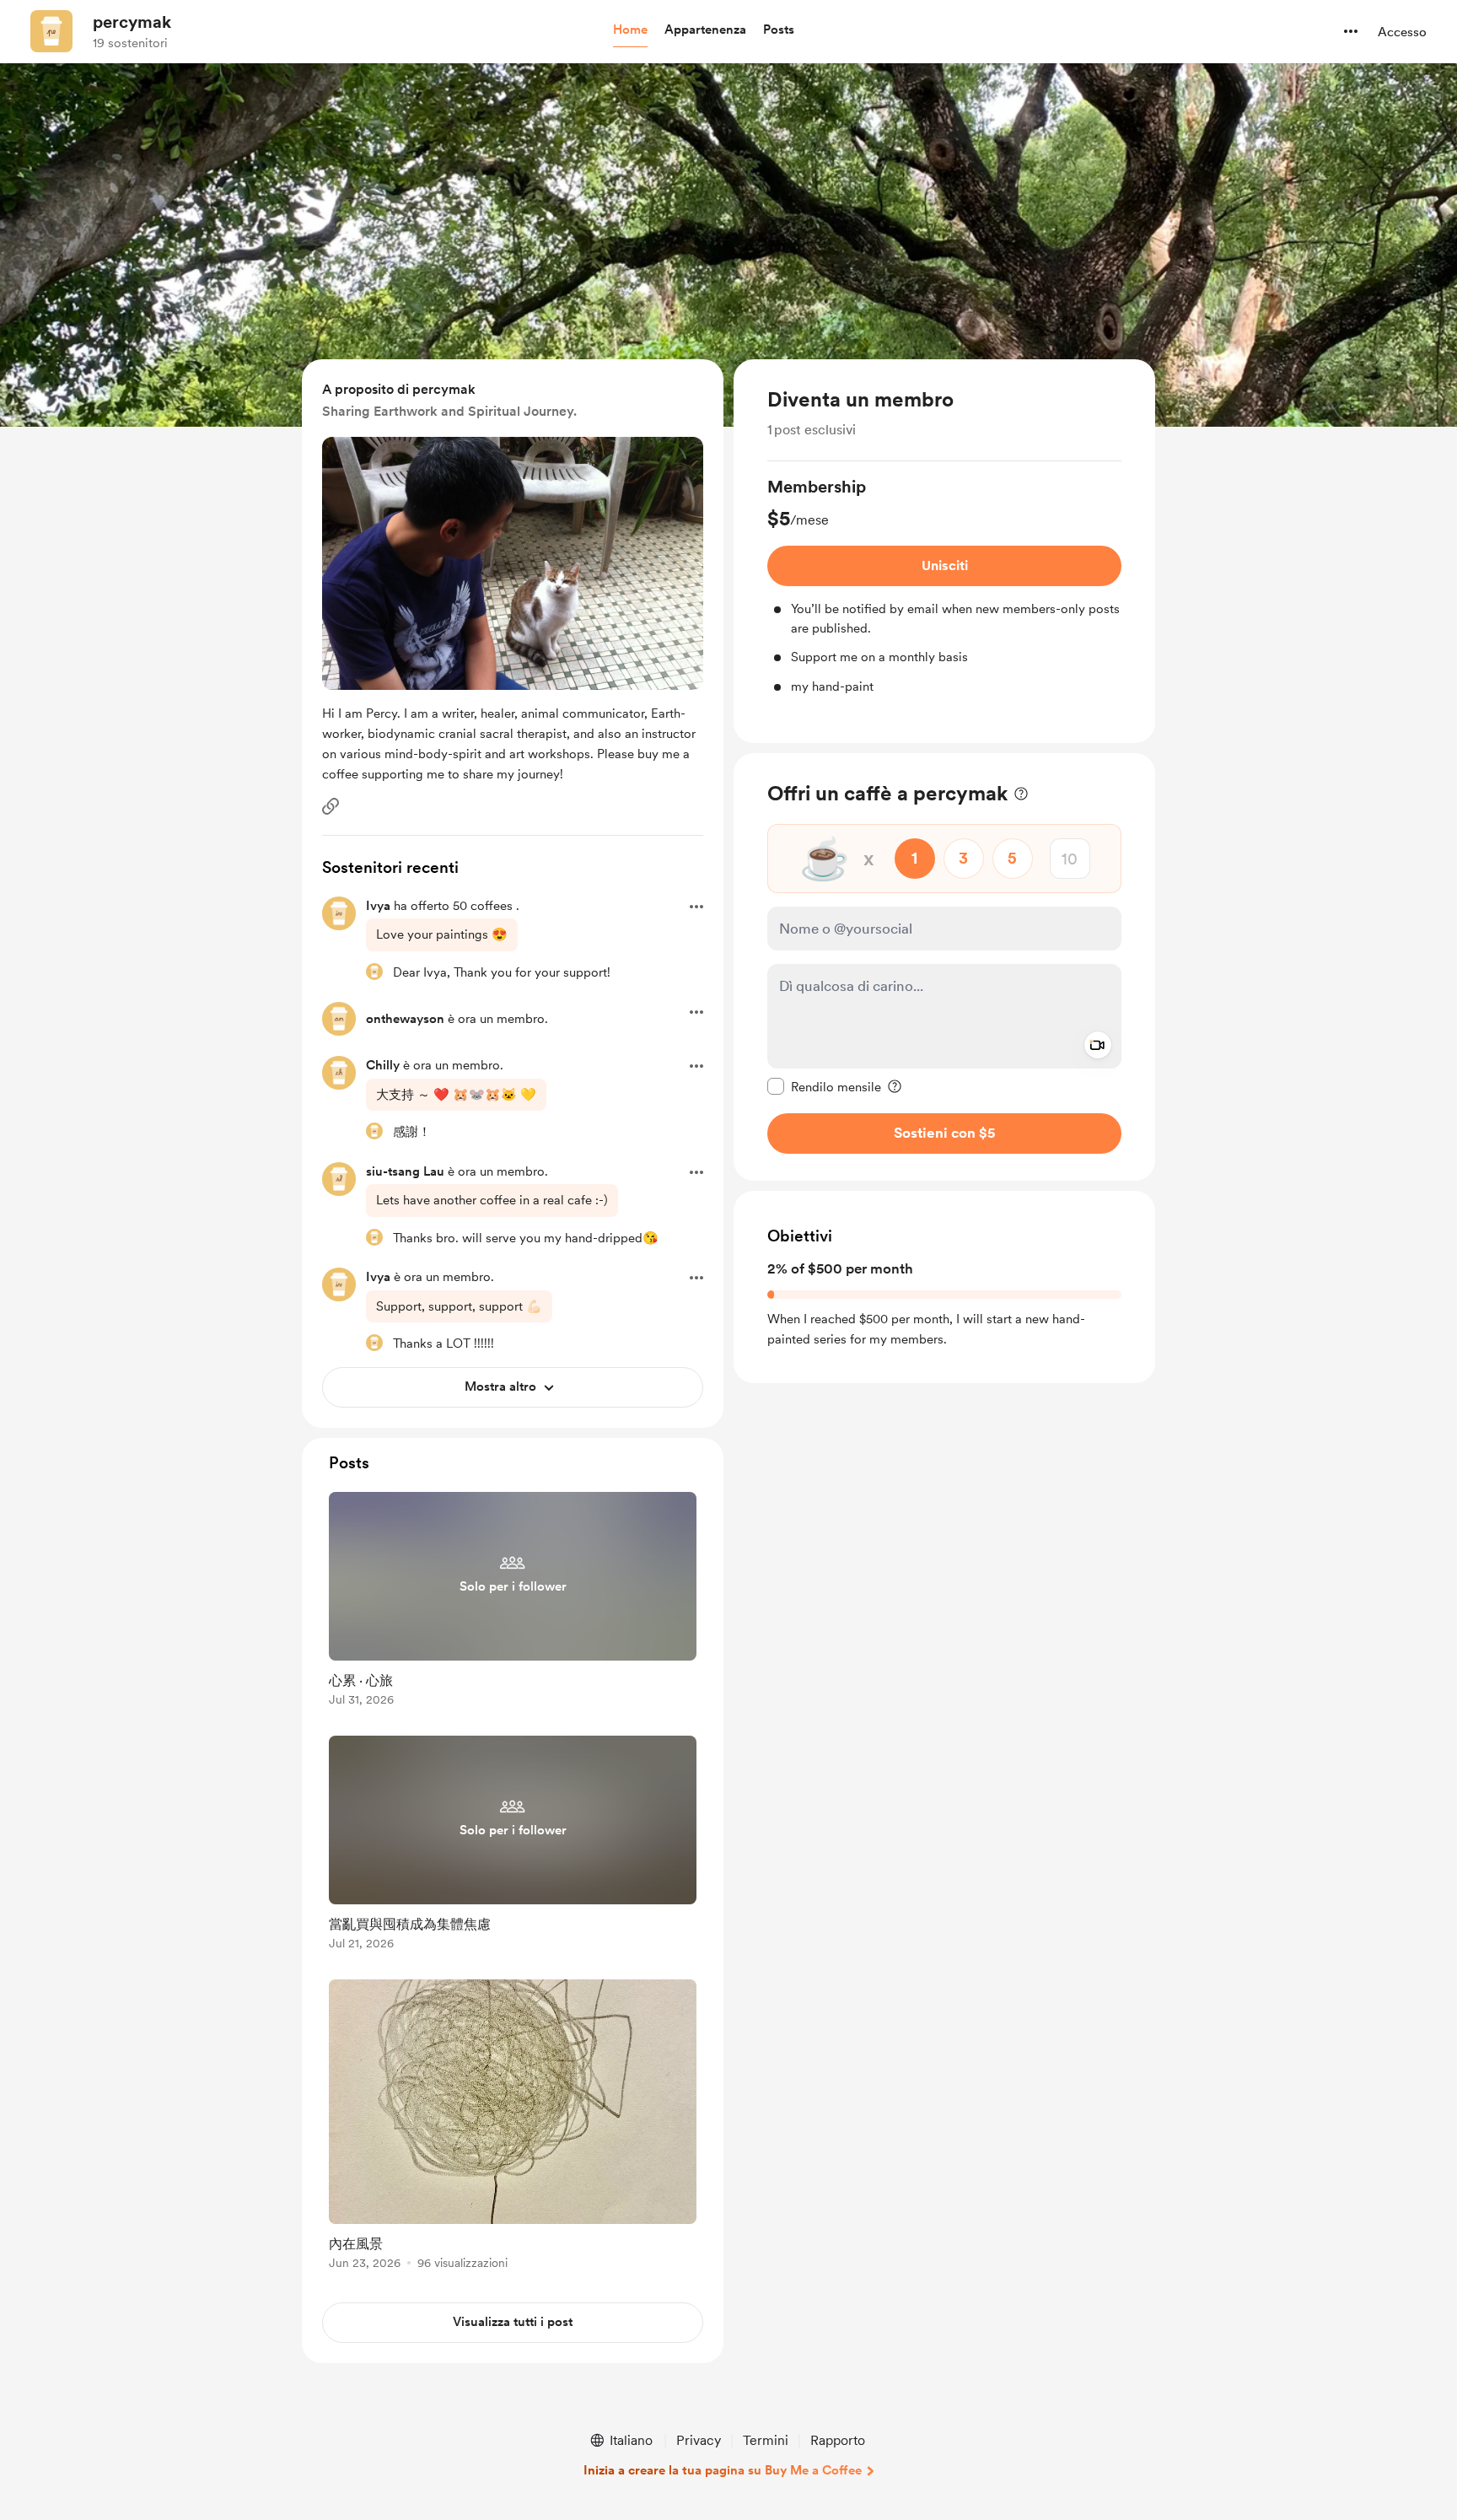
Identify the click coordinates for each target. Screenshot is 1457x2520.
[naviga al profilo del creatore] (51, 31)
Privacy (699, 2440)
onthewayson (405, 1019)
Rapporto (838, 2440)
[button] (630, 30)
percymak (132, 22)
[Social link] (331, 806)
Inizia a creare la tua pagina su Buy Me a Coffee (723, 2470)
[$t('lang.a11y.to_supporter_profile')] (374, 972)
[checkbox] (824, 1086)
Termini (766, 2440)
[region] (944, 551)
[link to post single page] (513, 1602)
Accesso (1402, 32)
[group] (944, 585)
